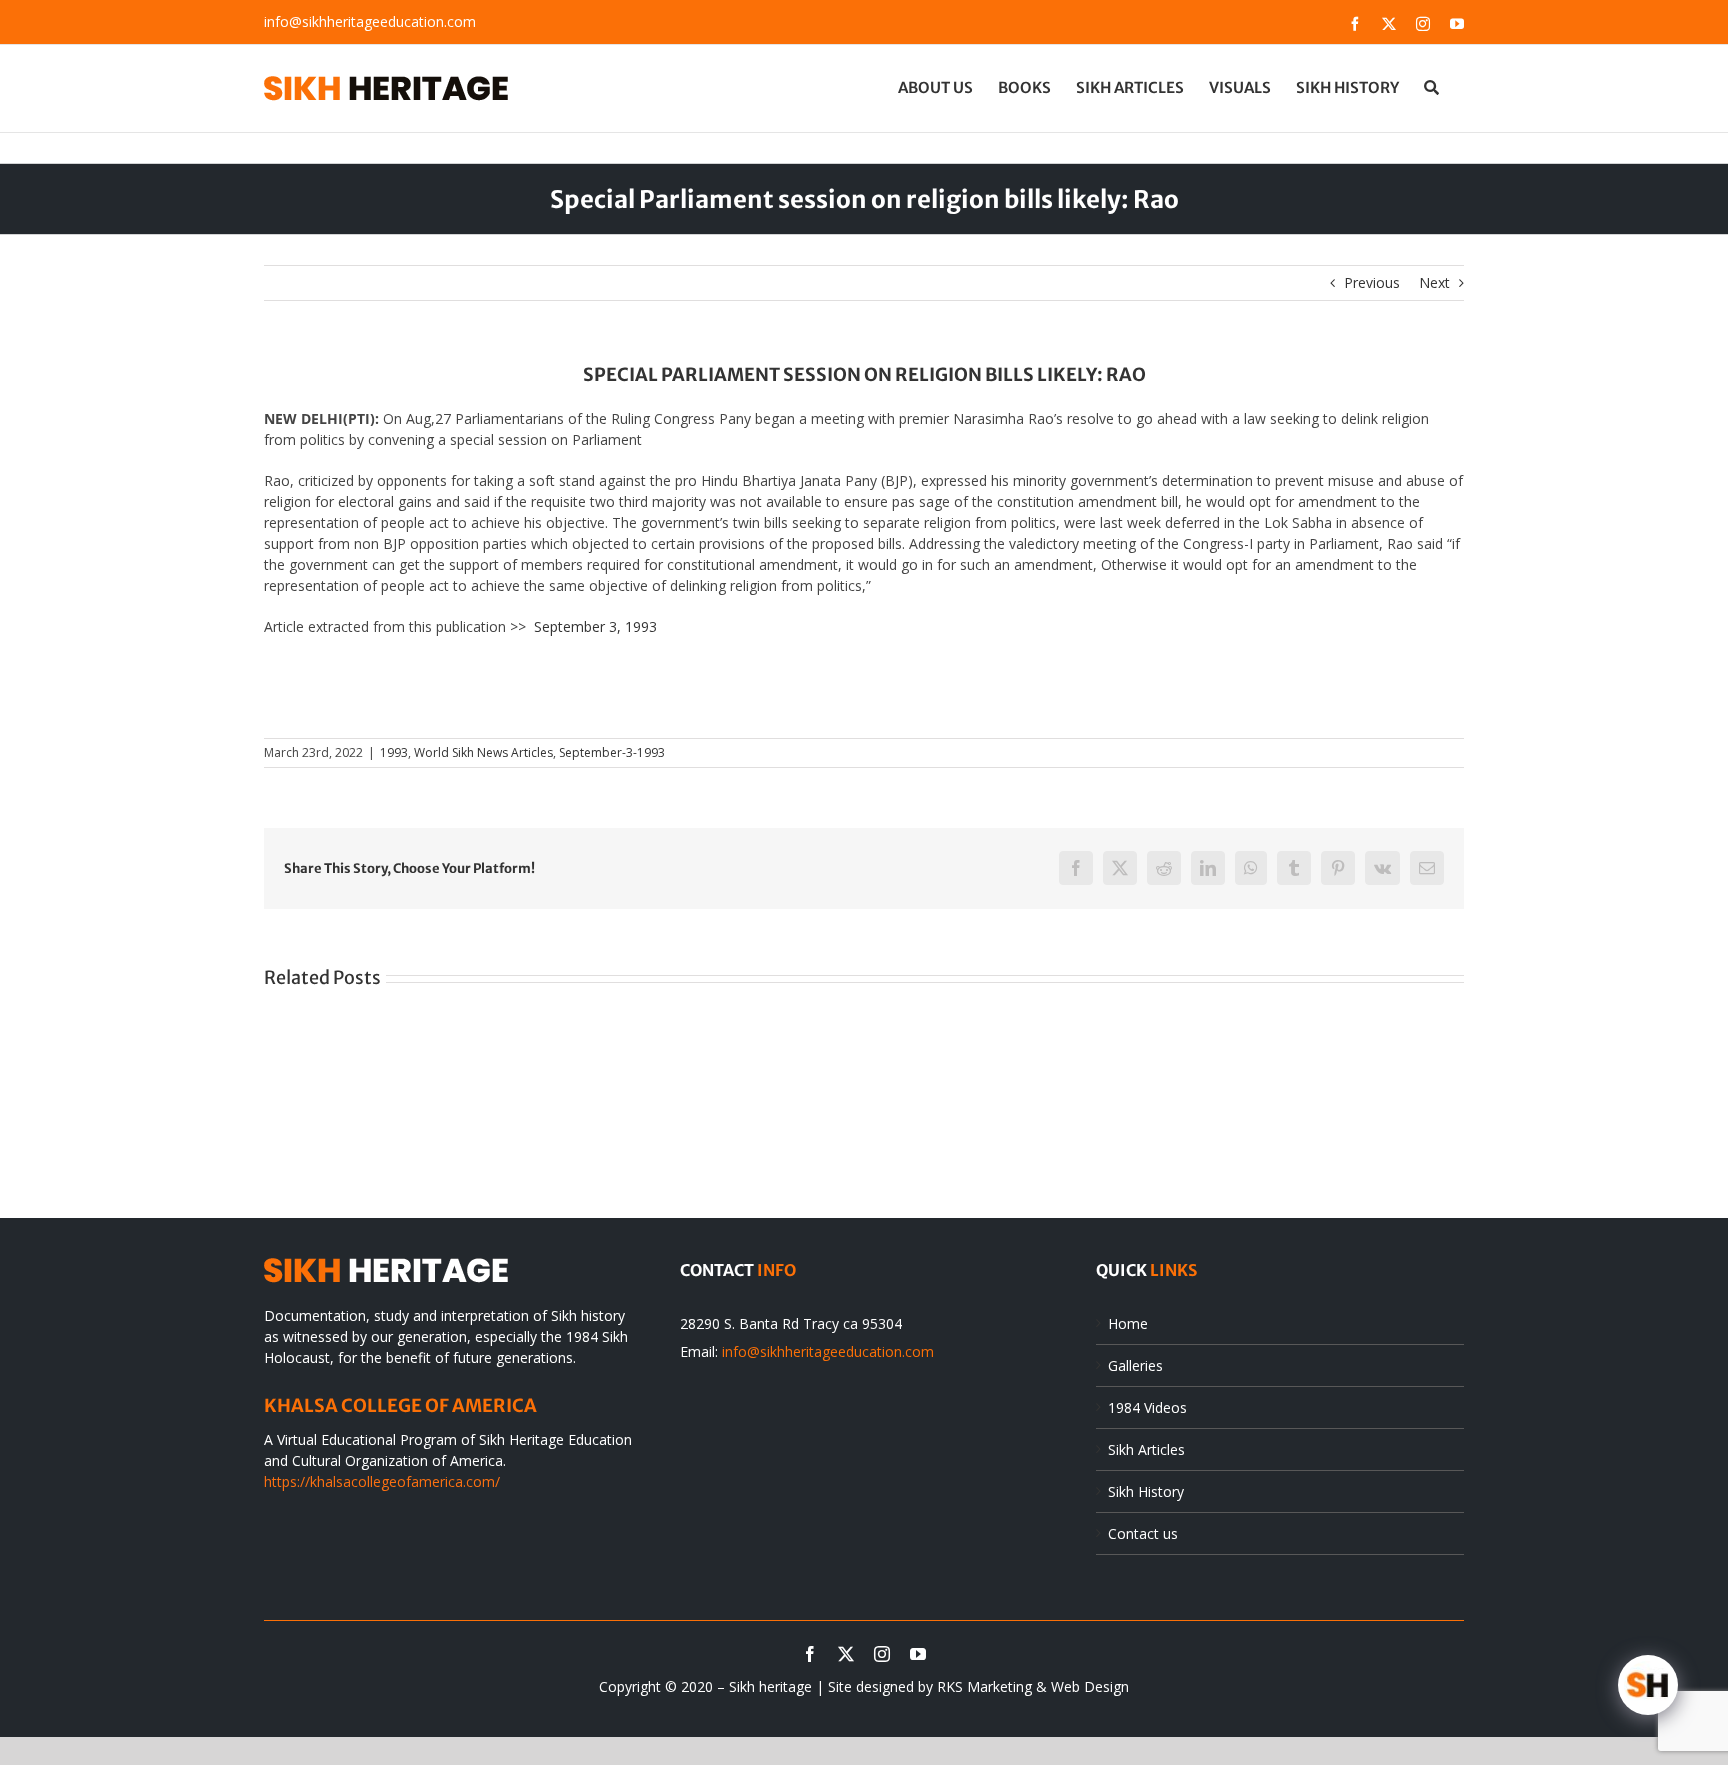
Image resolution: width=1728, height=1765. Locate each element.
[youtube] (918, 1654)
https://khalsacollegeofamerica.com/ (382, 1481)
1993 (394, 752)
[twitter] (846, 1654)
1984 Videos (1147, 1407)
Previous (1372, 282)
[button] (1431, 87)
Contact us (1143, 1533)
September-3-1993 (612, 752)
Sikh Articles (1146, 1449)
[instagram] (882, 1654)
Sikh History (1146, 1491)
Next (1434, 282)
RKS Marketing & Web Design (1033, 1686)
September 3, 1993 (595, 626)
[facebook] (810, 1654)
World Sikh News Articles (483, 752)
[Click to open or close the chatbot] (1648, 1685)
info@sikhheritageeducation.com (370, 21)
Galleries (1135, 1365)
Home (1128, 1323)
